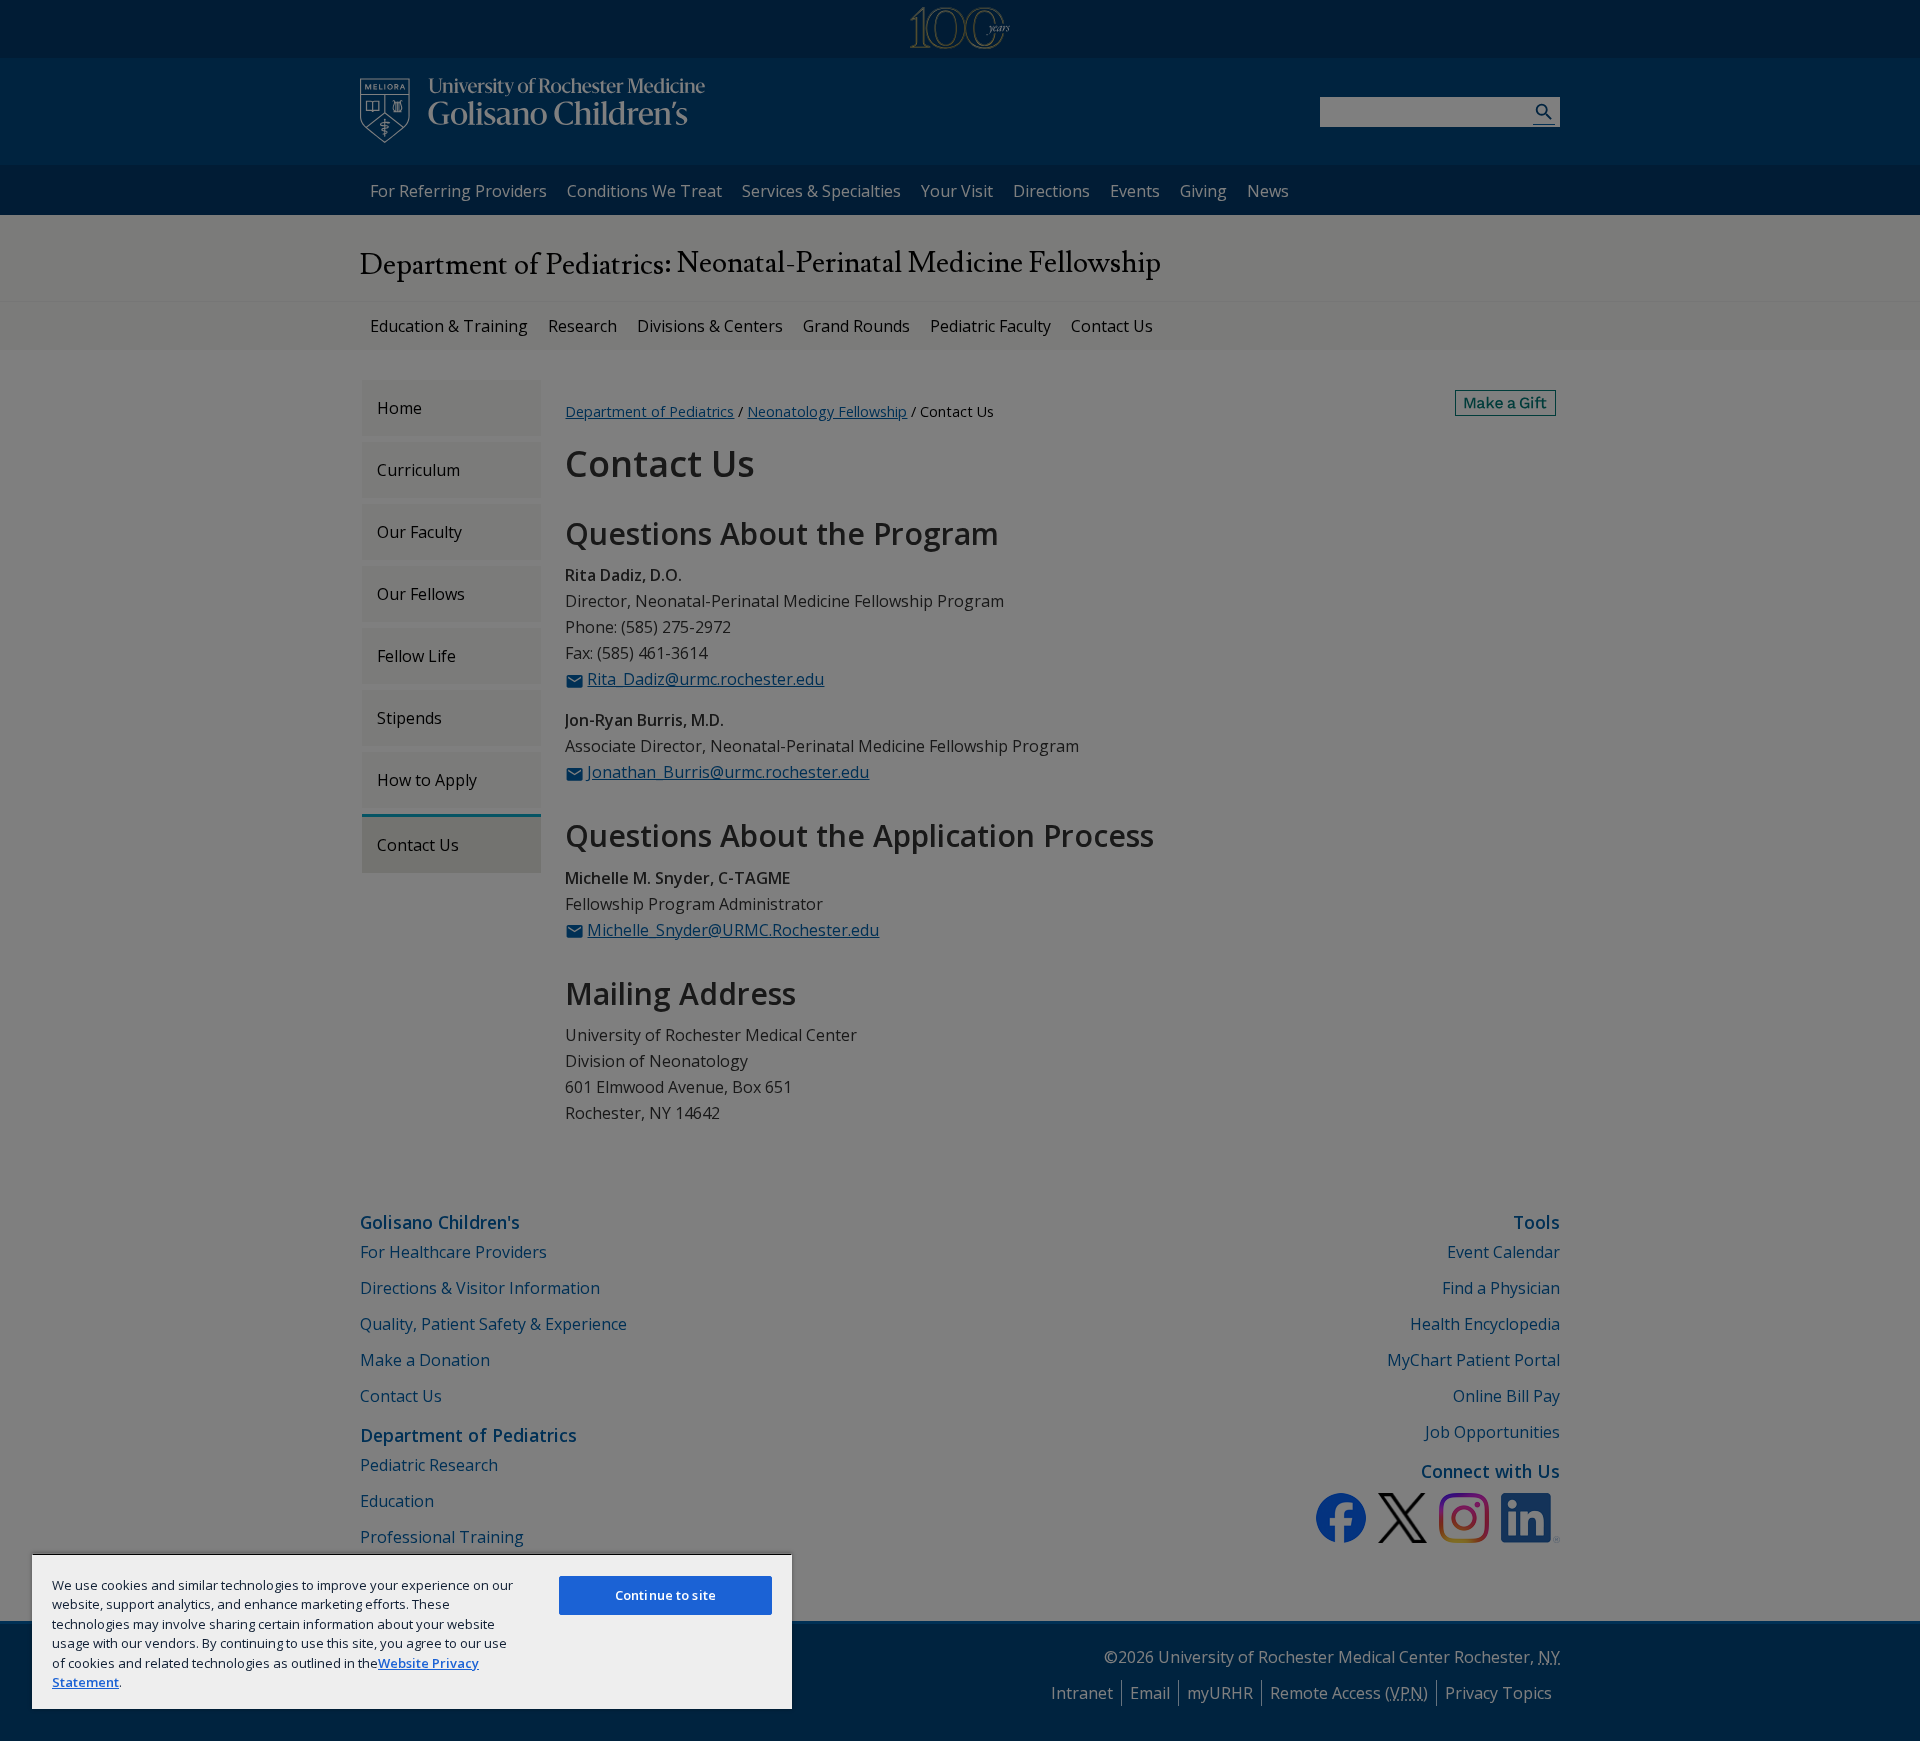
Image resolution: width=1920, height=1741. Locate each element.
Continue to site (665, 1595)
